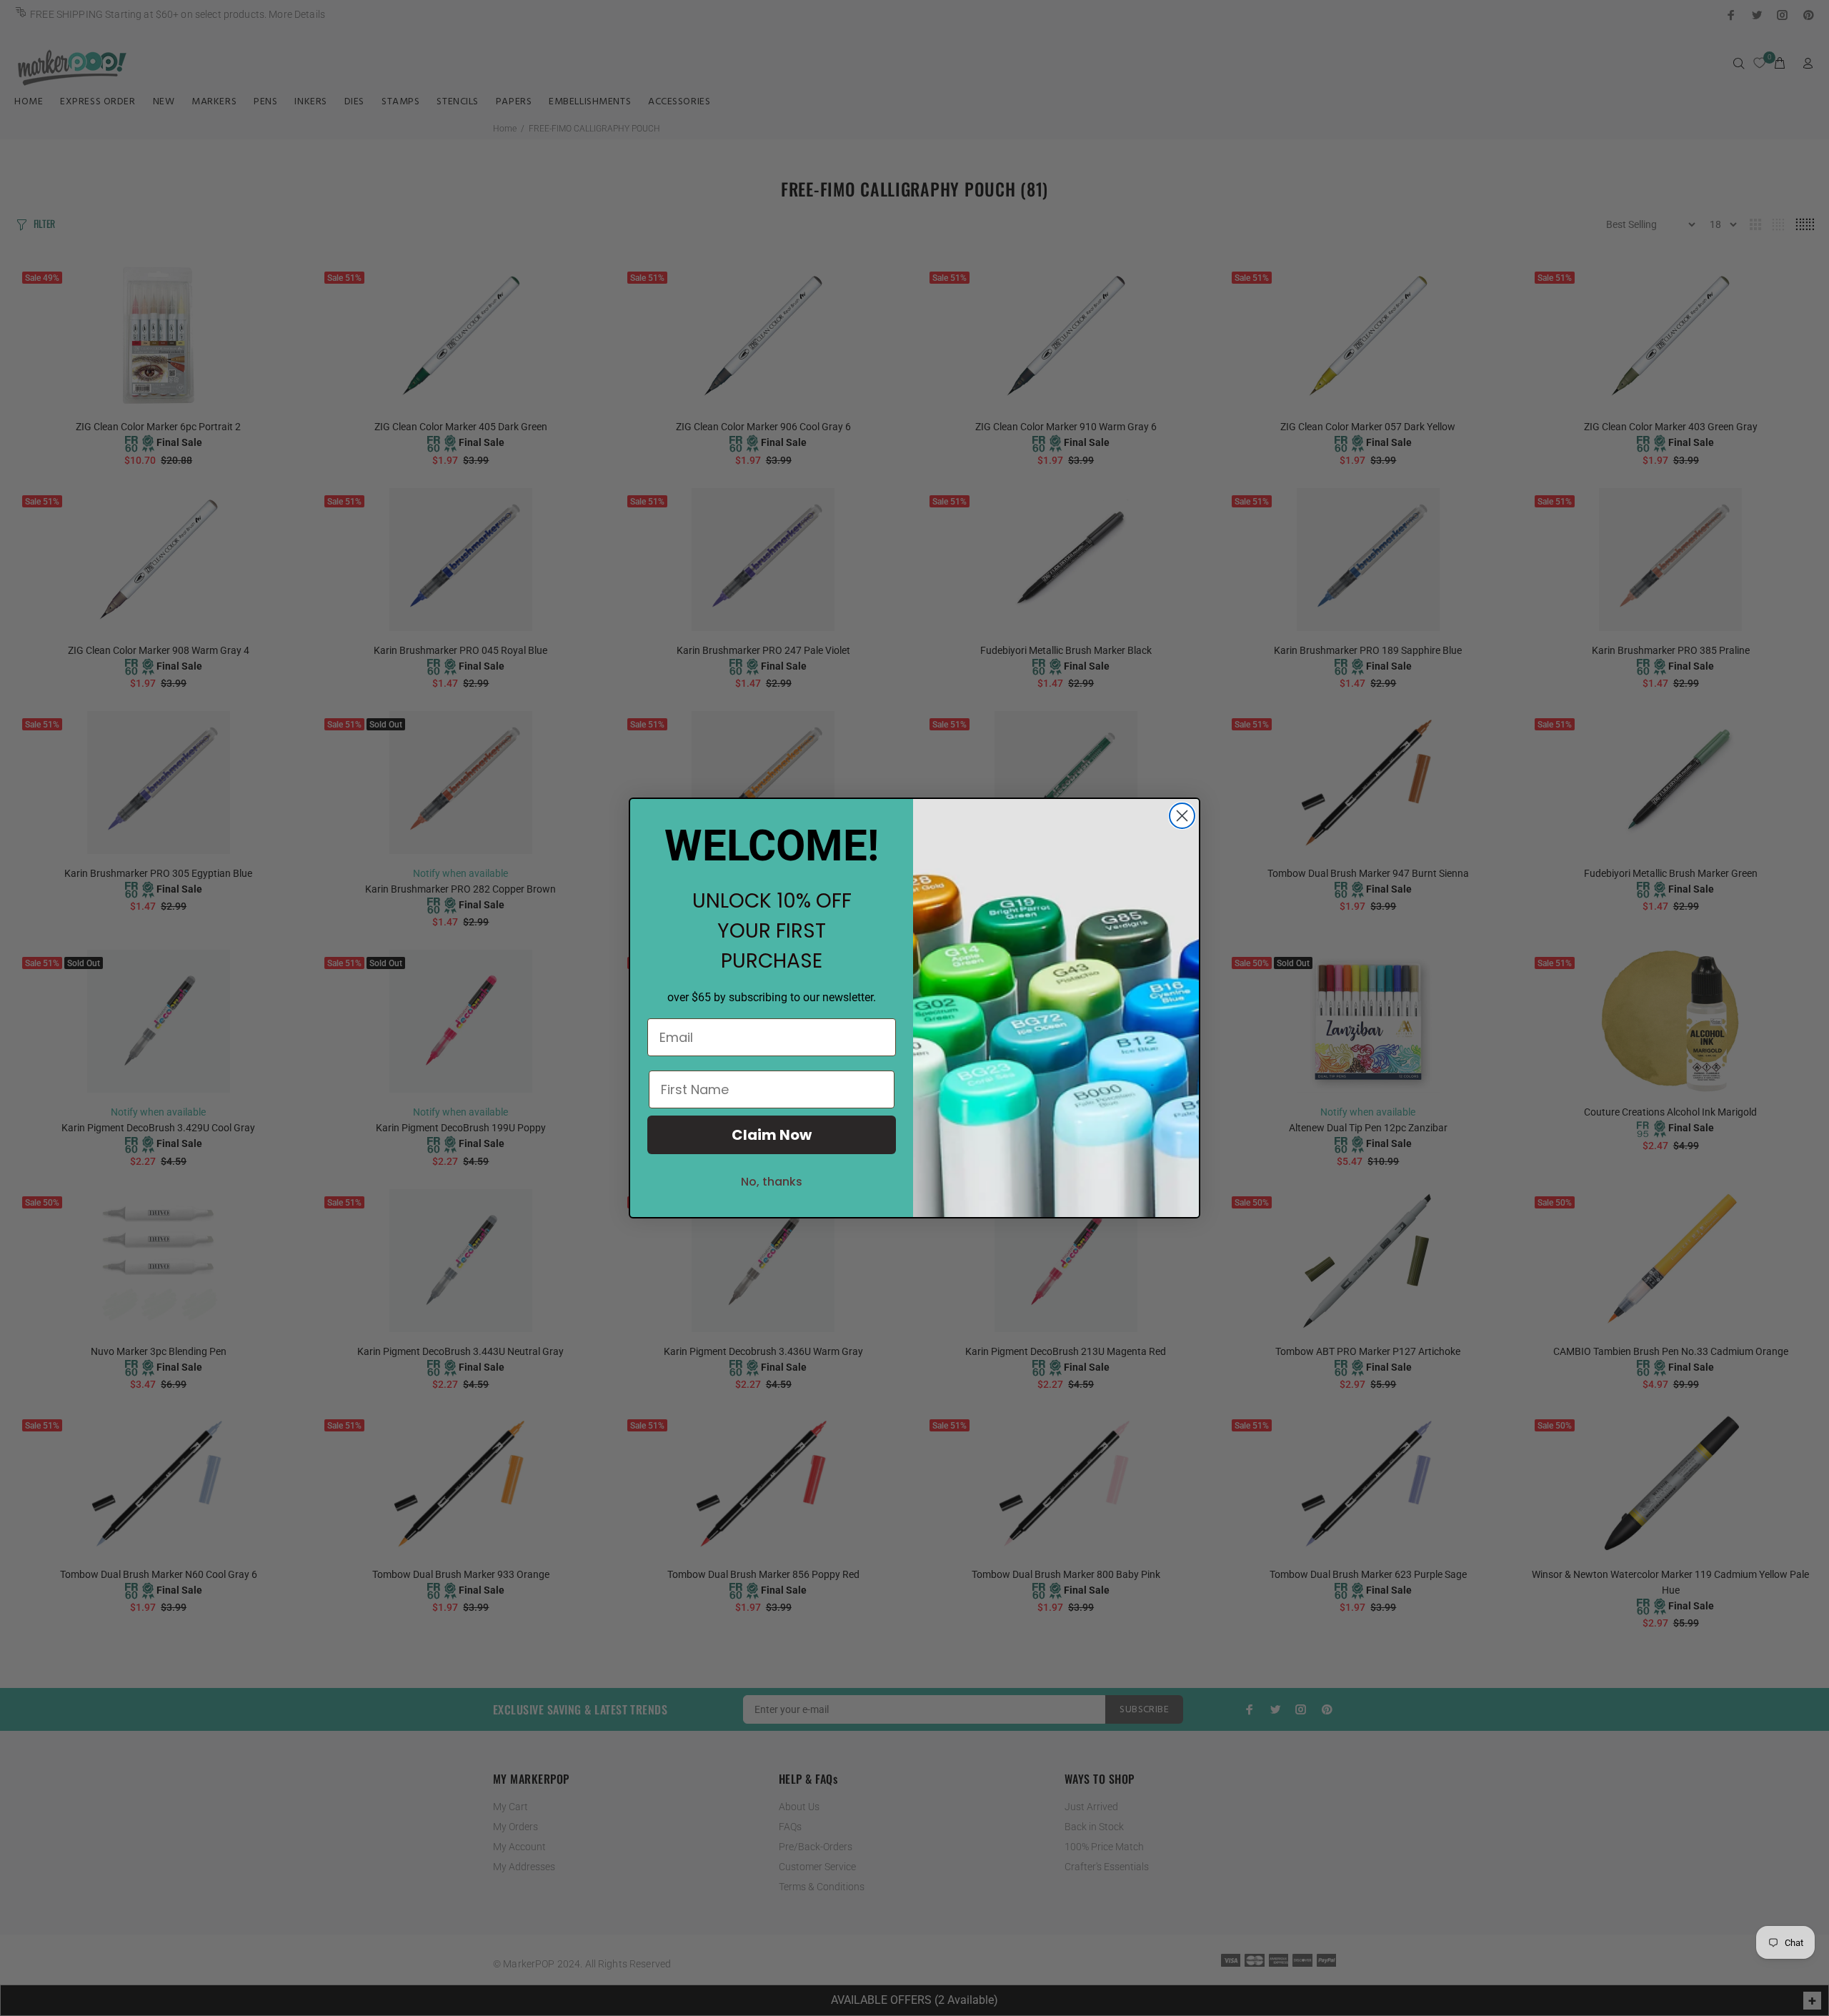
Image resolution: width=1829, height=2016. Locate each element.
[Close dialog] (1182, 816)
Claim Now (772, 1135)
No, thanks (772, 1182)
